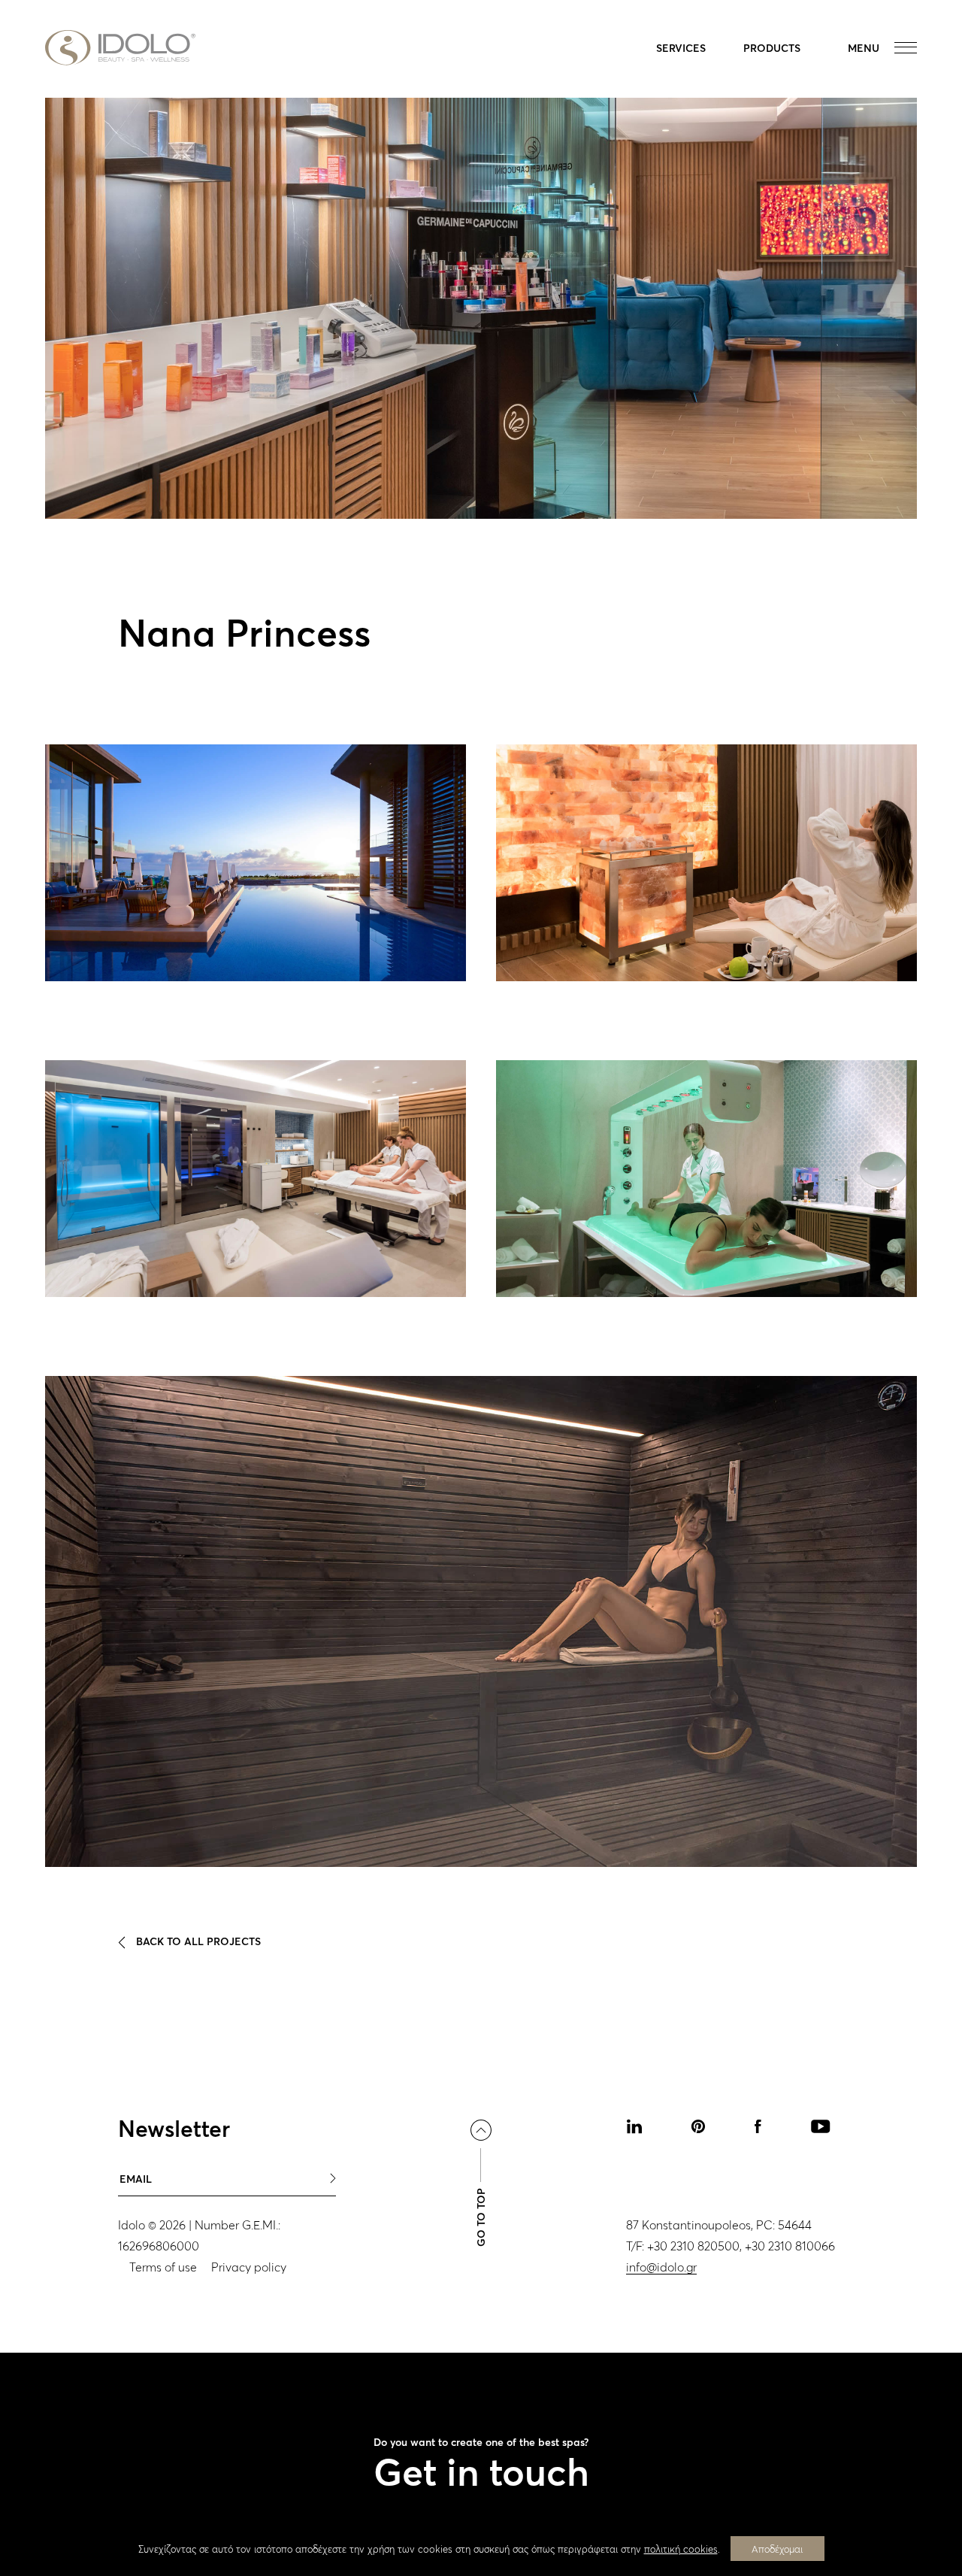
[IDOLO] (120, 48)
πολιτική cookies (681, 2549)
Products (772, 48)
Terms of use (163, 2267)
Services (681, 48)
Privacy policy (249, 2267)
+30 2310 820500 (693, 2246)
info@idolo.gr (661, 2267)
